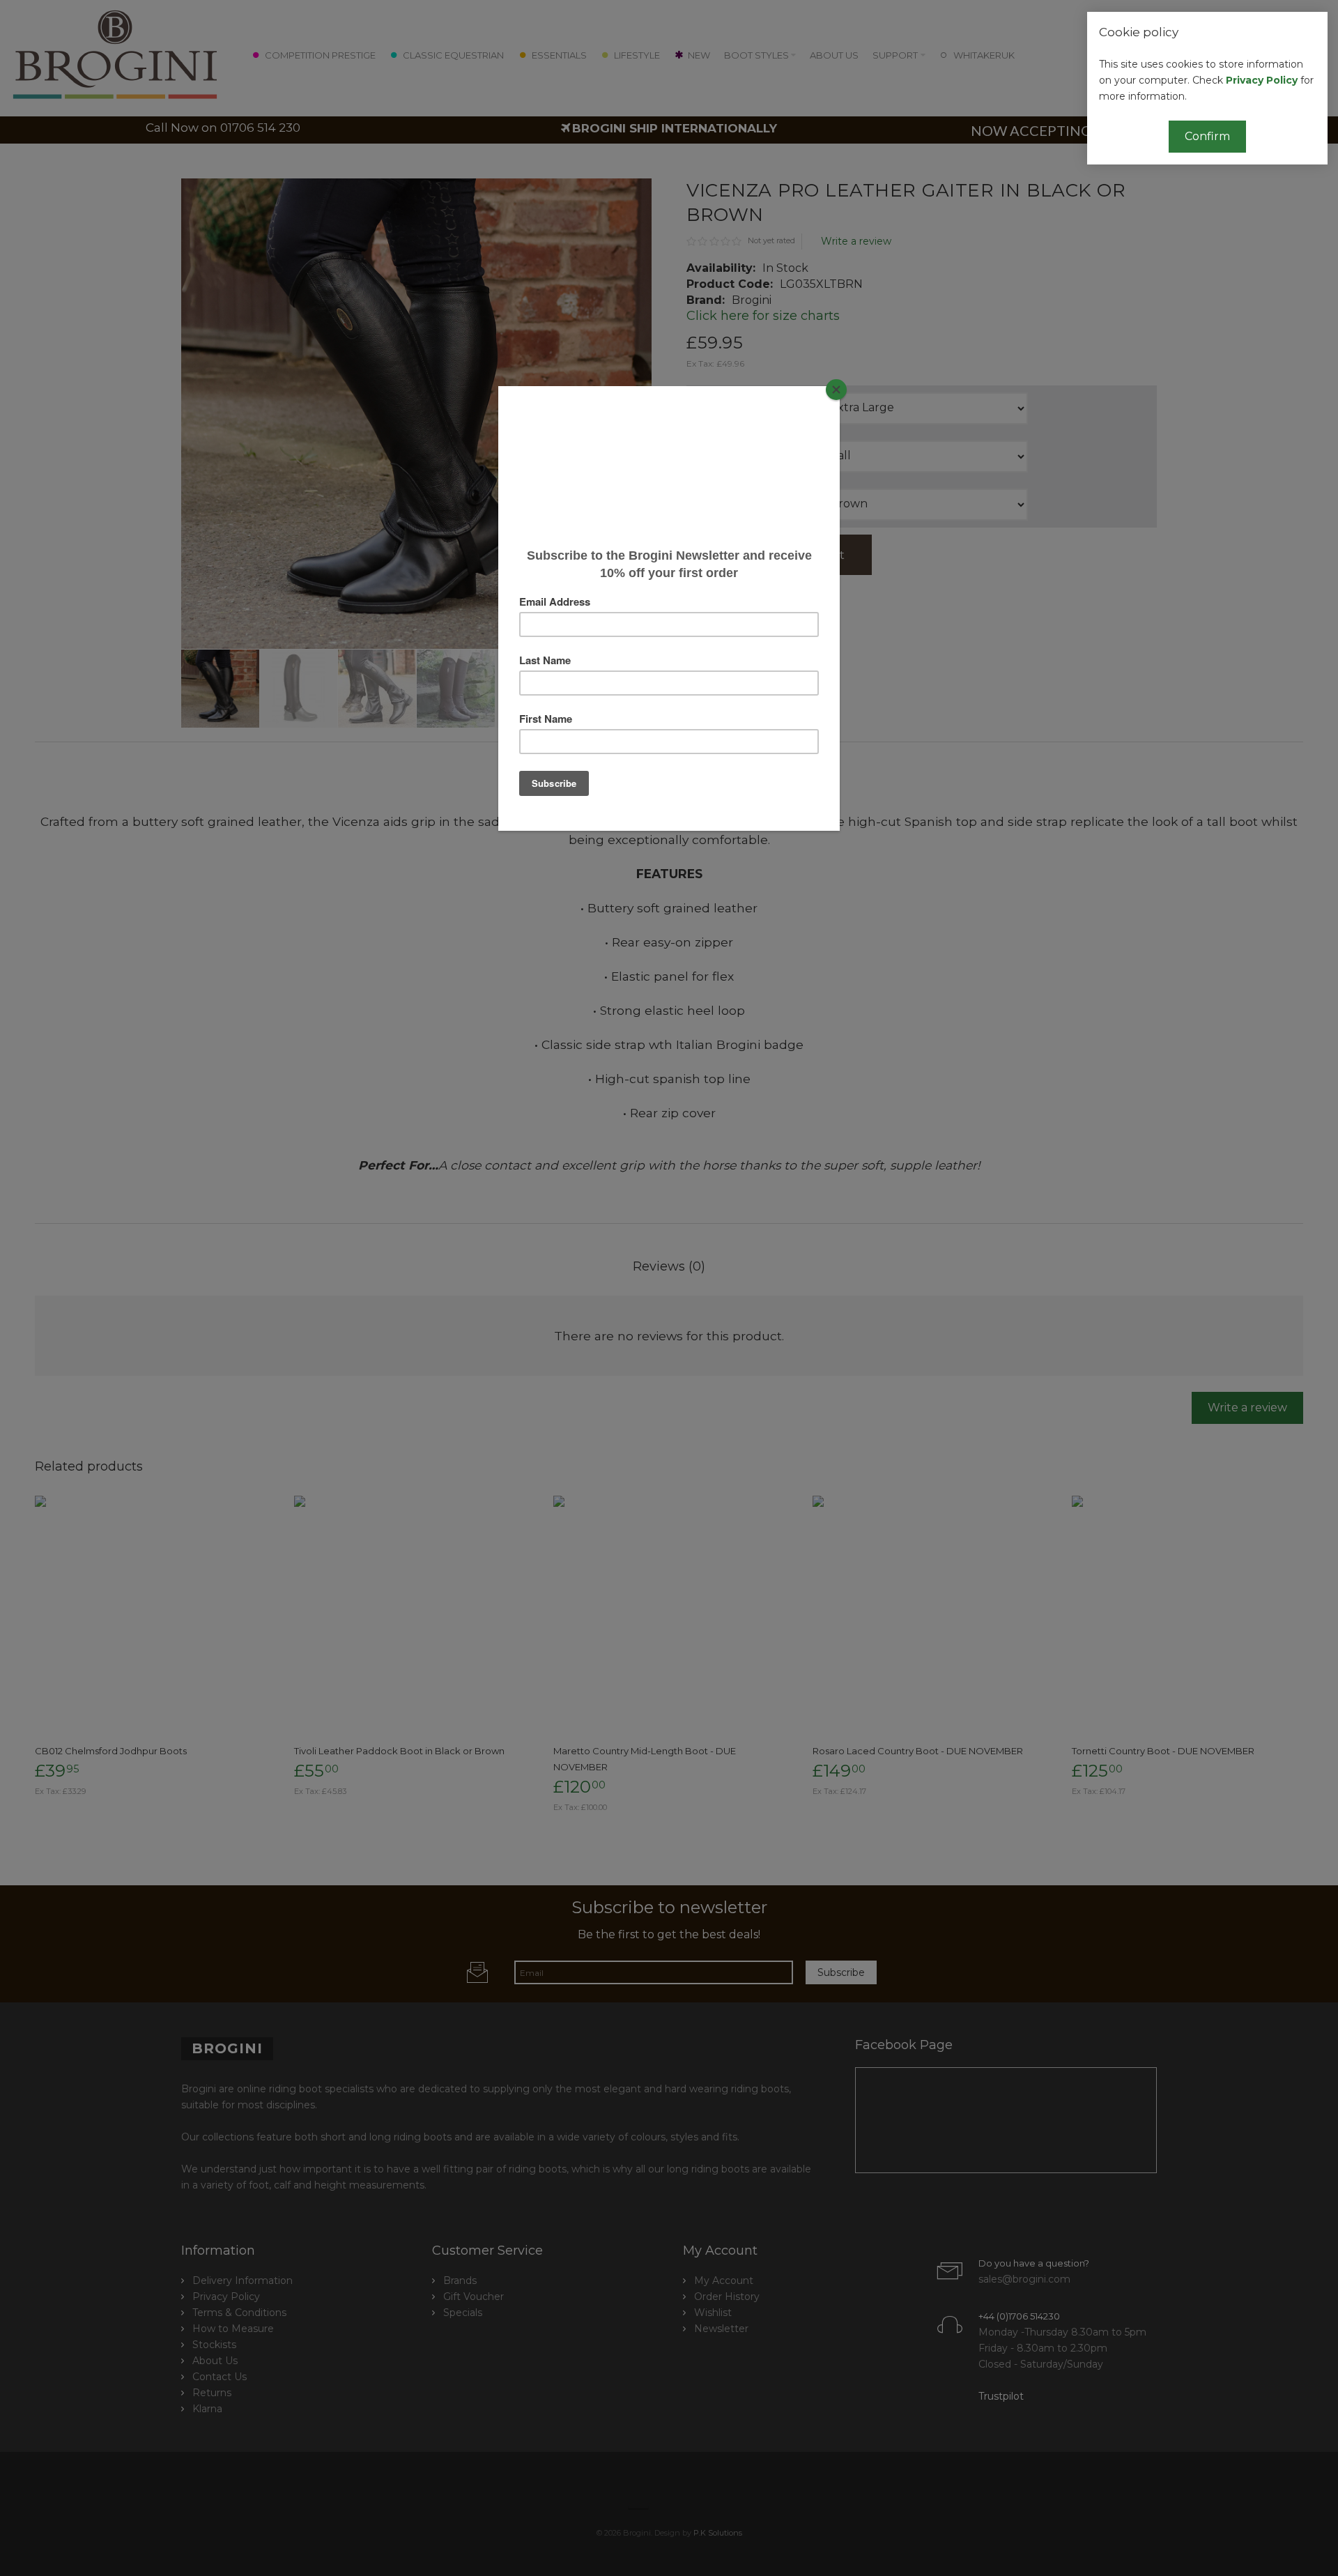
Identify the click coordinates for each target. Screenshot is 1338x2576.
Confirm (1207, 136)
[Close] (836, 390)
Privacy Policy (1262, 80)
